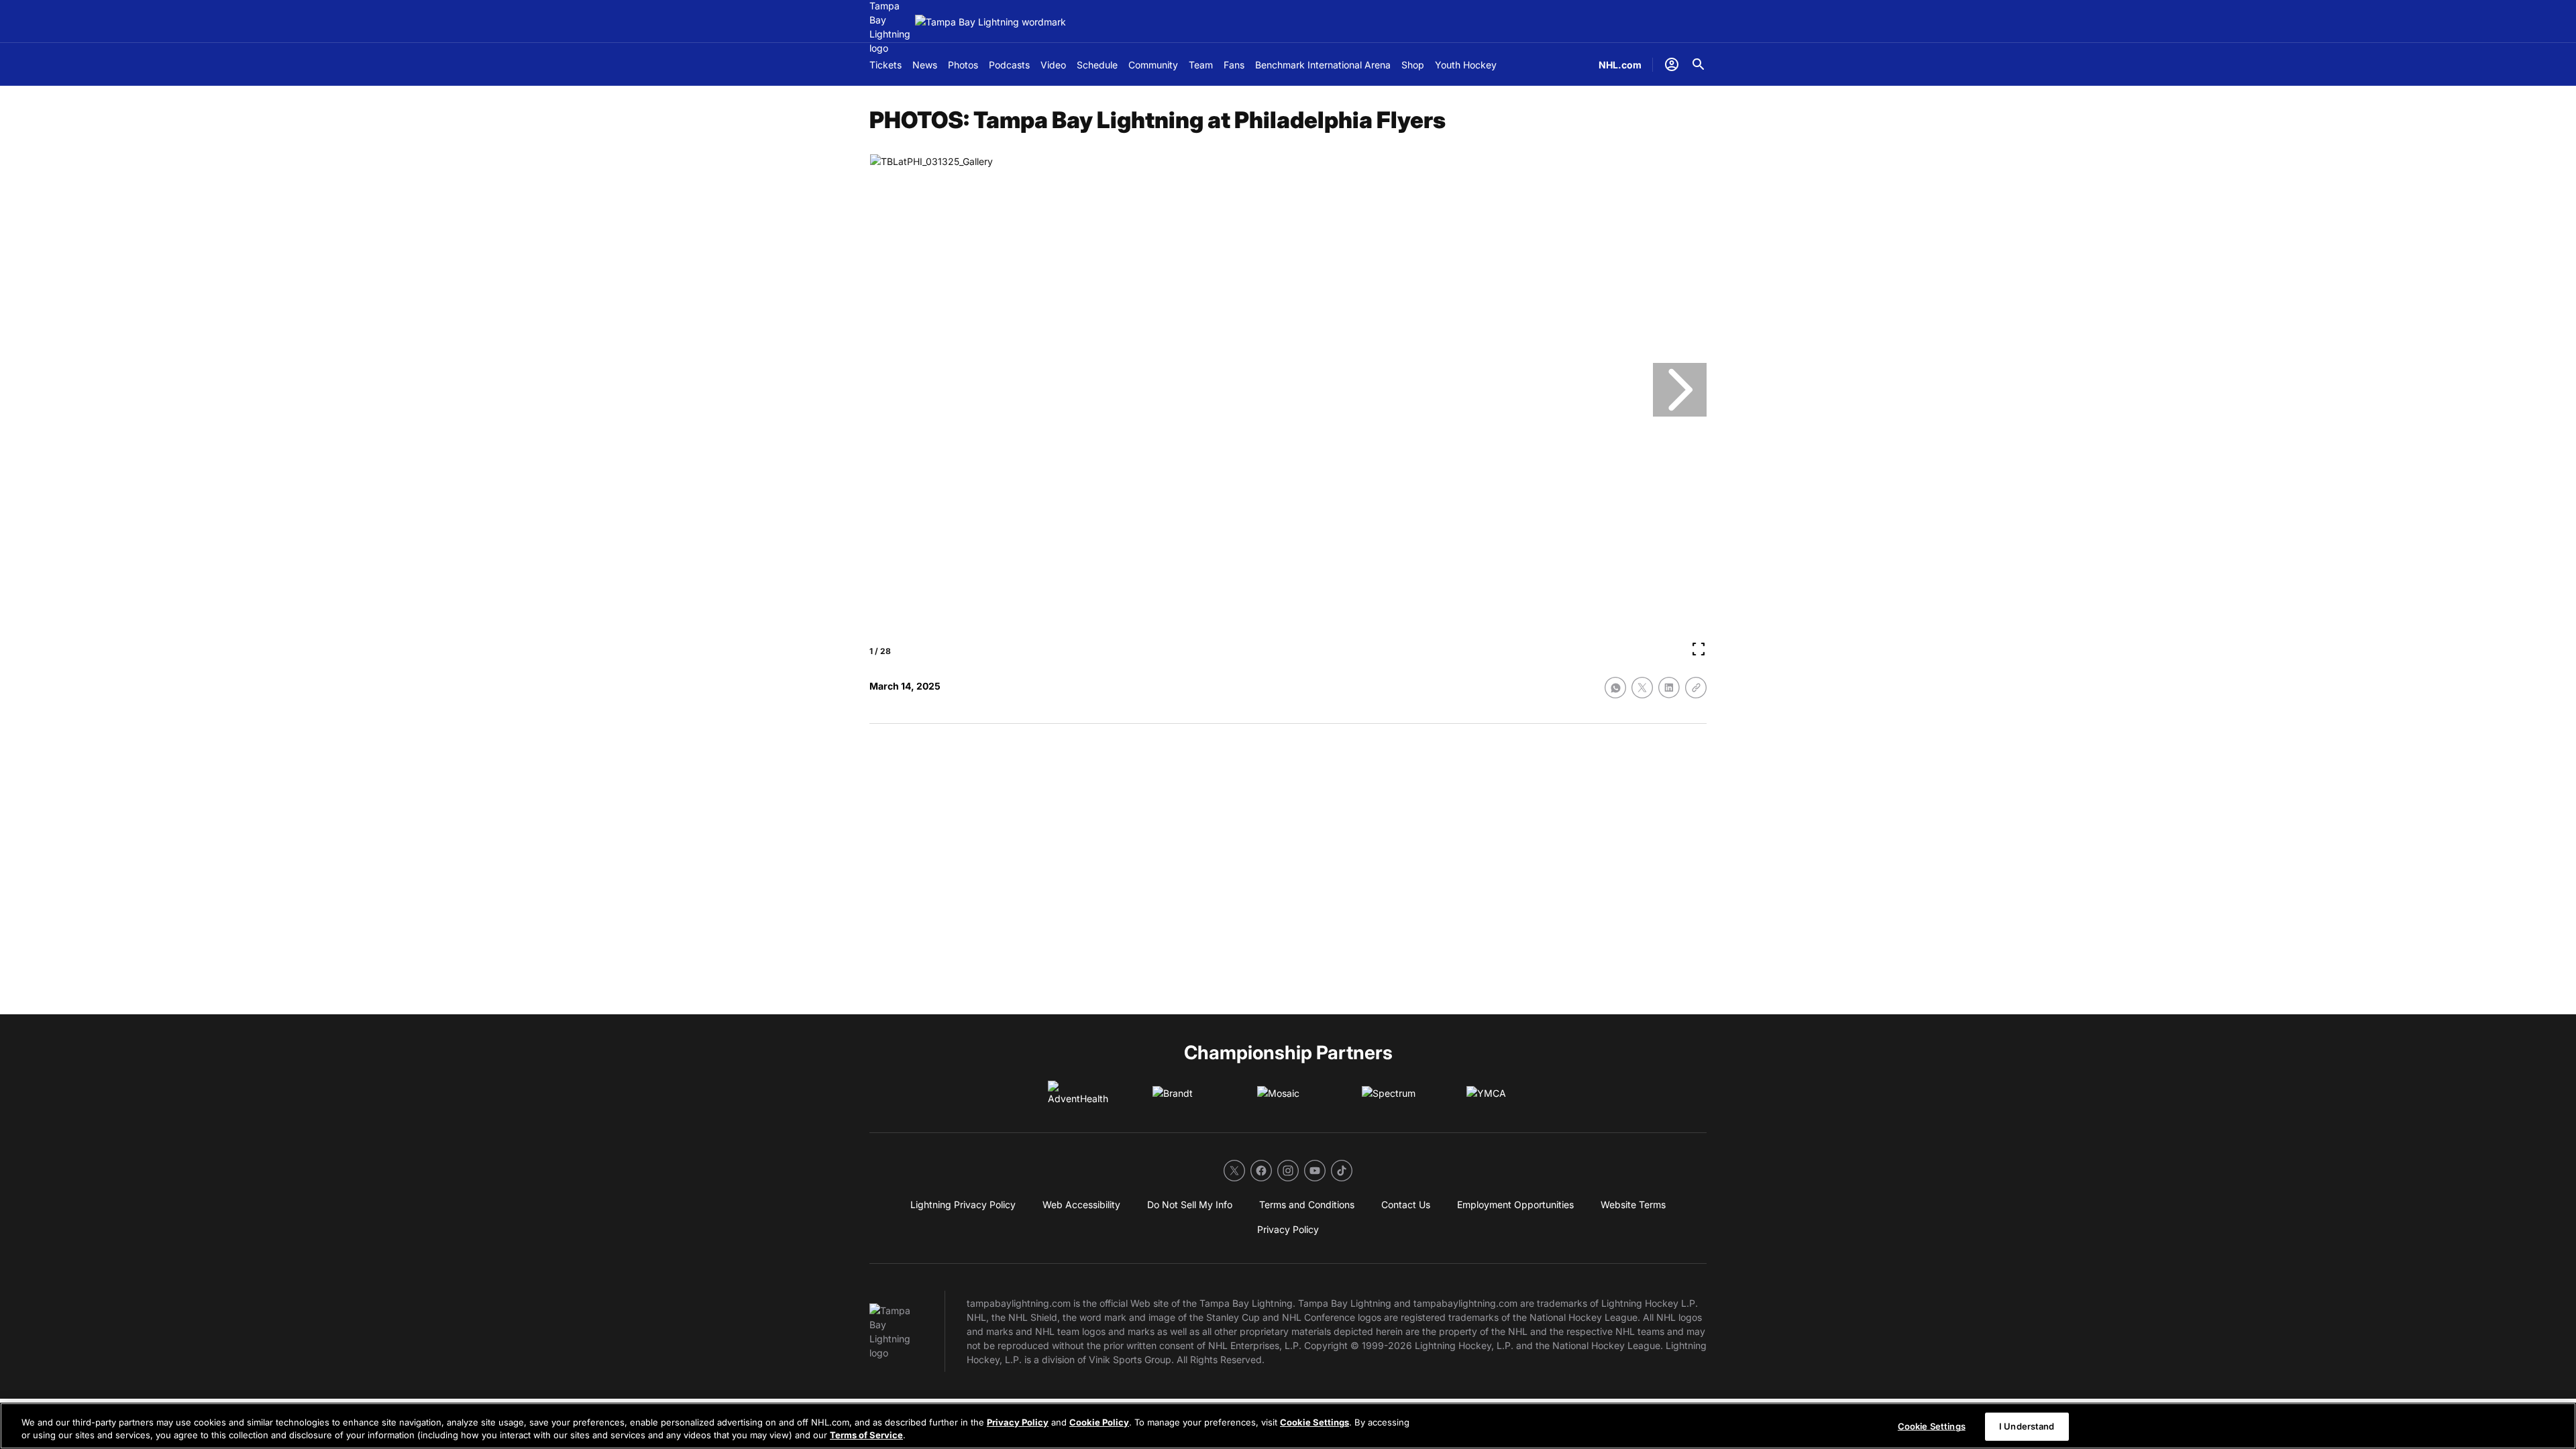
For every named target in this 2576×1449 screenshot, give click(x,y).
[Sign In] (1672, 64)
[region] (1288, 1426)
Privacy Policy (1018, 1422)
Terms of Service (866, 1435)
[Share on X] (1642, 688)
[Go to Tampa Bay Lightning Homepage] (990, 22)
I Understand (2027, 1426)
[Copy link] (1696, 688)
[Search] (1699, 64)
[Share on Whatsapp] (1615, 688)
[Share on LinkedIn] (1669, 688)
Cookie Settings (1314, 1422)
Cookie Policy (1099, 1422)
